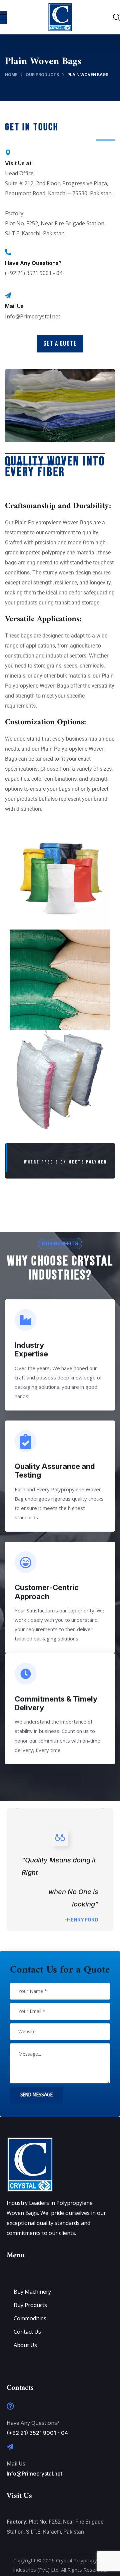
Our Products (42, 75)
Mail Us (14, 306)
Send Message (36, 2095)
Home (11, 75)
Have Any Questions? (33, 263)
